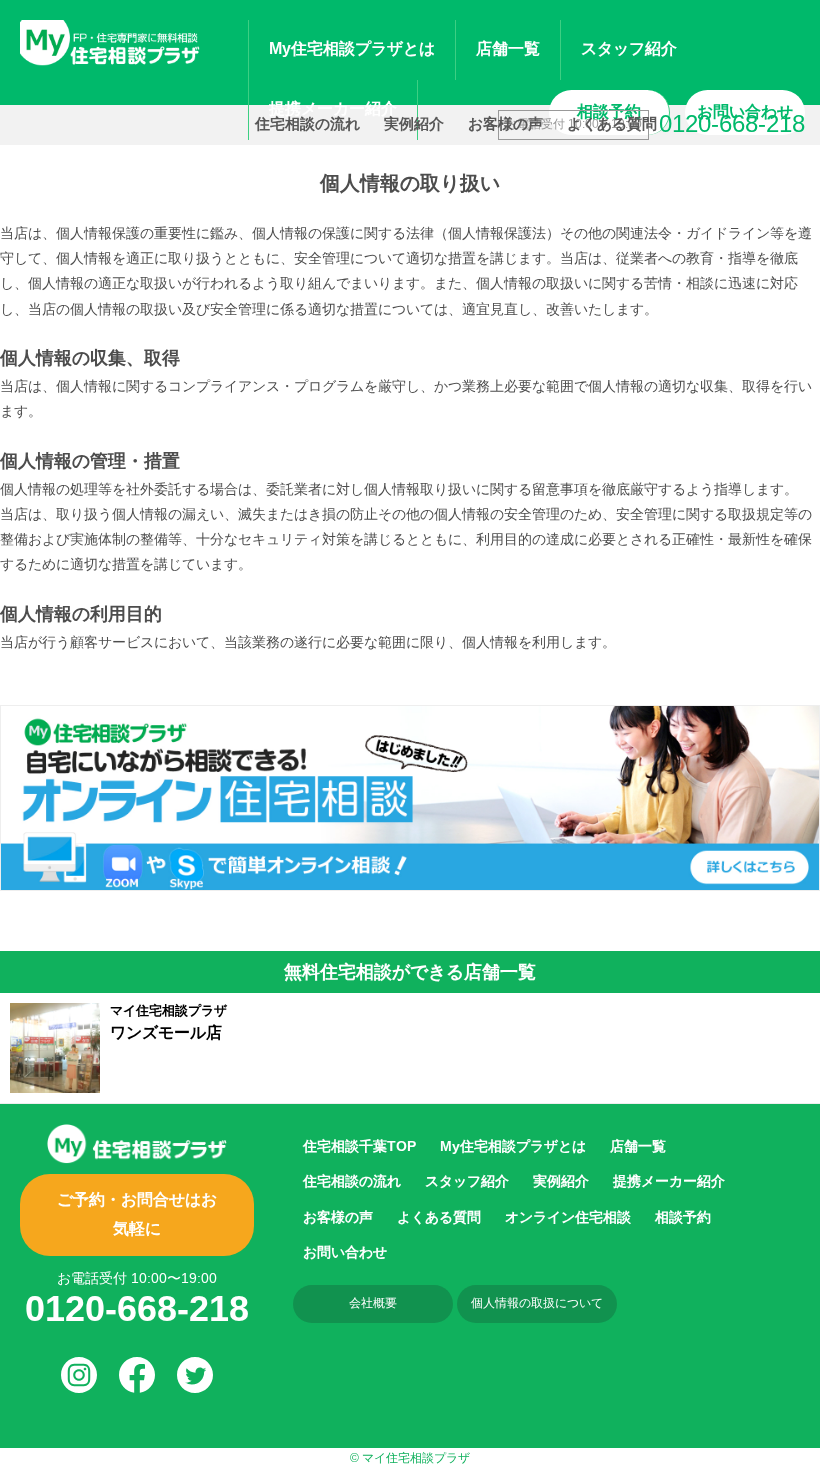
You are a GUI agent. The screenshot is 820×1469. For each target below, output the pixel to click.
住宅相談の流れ (307, 123)
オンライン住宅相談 (568, 1217)
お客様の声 (505, 123)
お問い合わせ (345, 1252)
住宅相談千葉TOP (359, 1146)
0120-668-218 (137, 1308)
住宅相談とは (352, 48)
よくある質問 (612, 123)
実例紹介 (414, 123)
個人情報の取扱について (537, 1303)
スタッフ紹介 (629, 48)
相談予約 (683, 1217)
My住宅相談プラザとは (513, 1146)
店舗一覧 (508, 48)
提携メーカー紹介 (669, 1181)
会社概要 (373, 1303)
